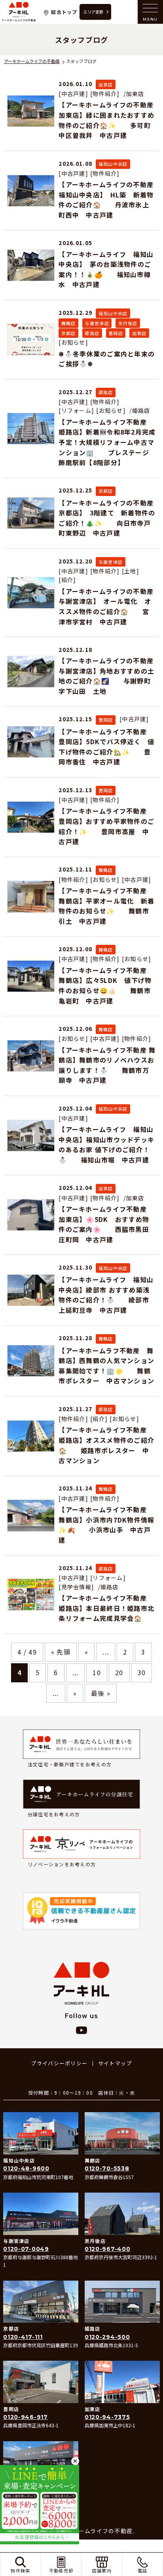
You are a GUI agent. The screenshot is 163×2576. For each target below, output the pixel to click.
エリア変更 (93, 12)
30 (142, 1672)
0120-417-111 (23, 2337)
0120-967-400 (107, 2249)
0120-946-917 (25, 2417)
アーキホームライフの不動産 (19, 12)
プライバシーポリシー (59, 2063)
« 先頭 (61, 1652)
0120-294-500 (107, 2337)
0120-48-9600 (26, 2168)
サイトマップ (115, 2063)
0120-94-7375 (107, 2417)
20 (119, 1672)
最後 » (101, 1693)
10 (97, 1672)
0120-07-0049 (26, 2249)
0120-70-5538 (107, 2168)
